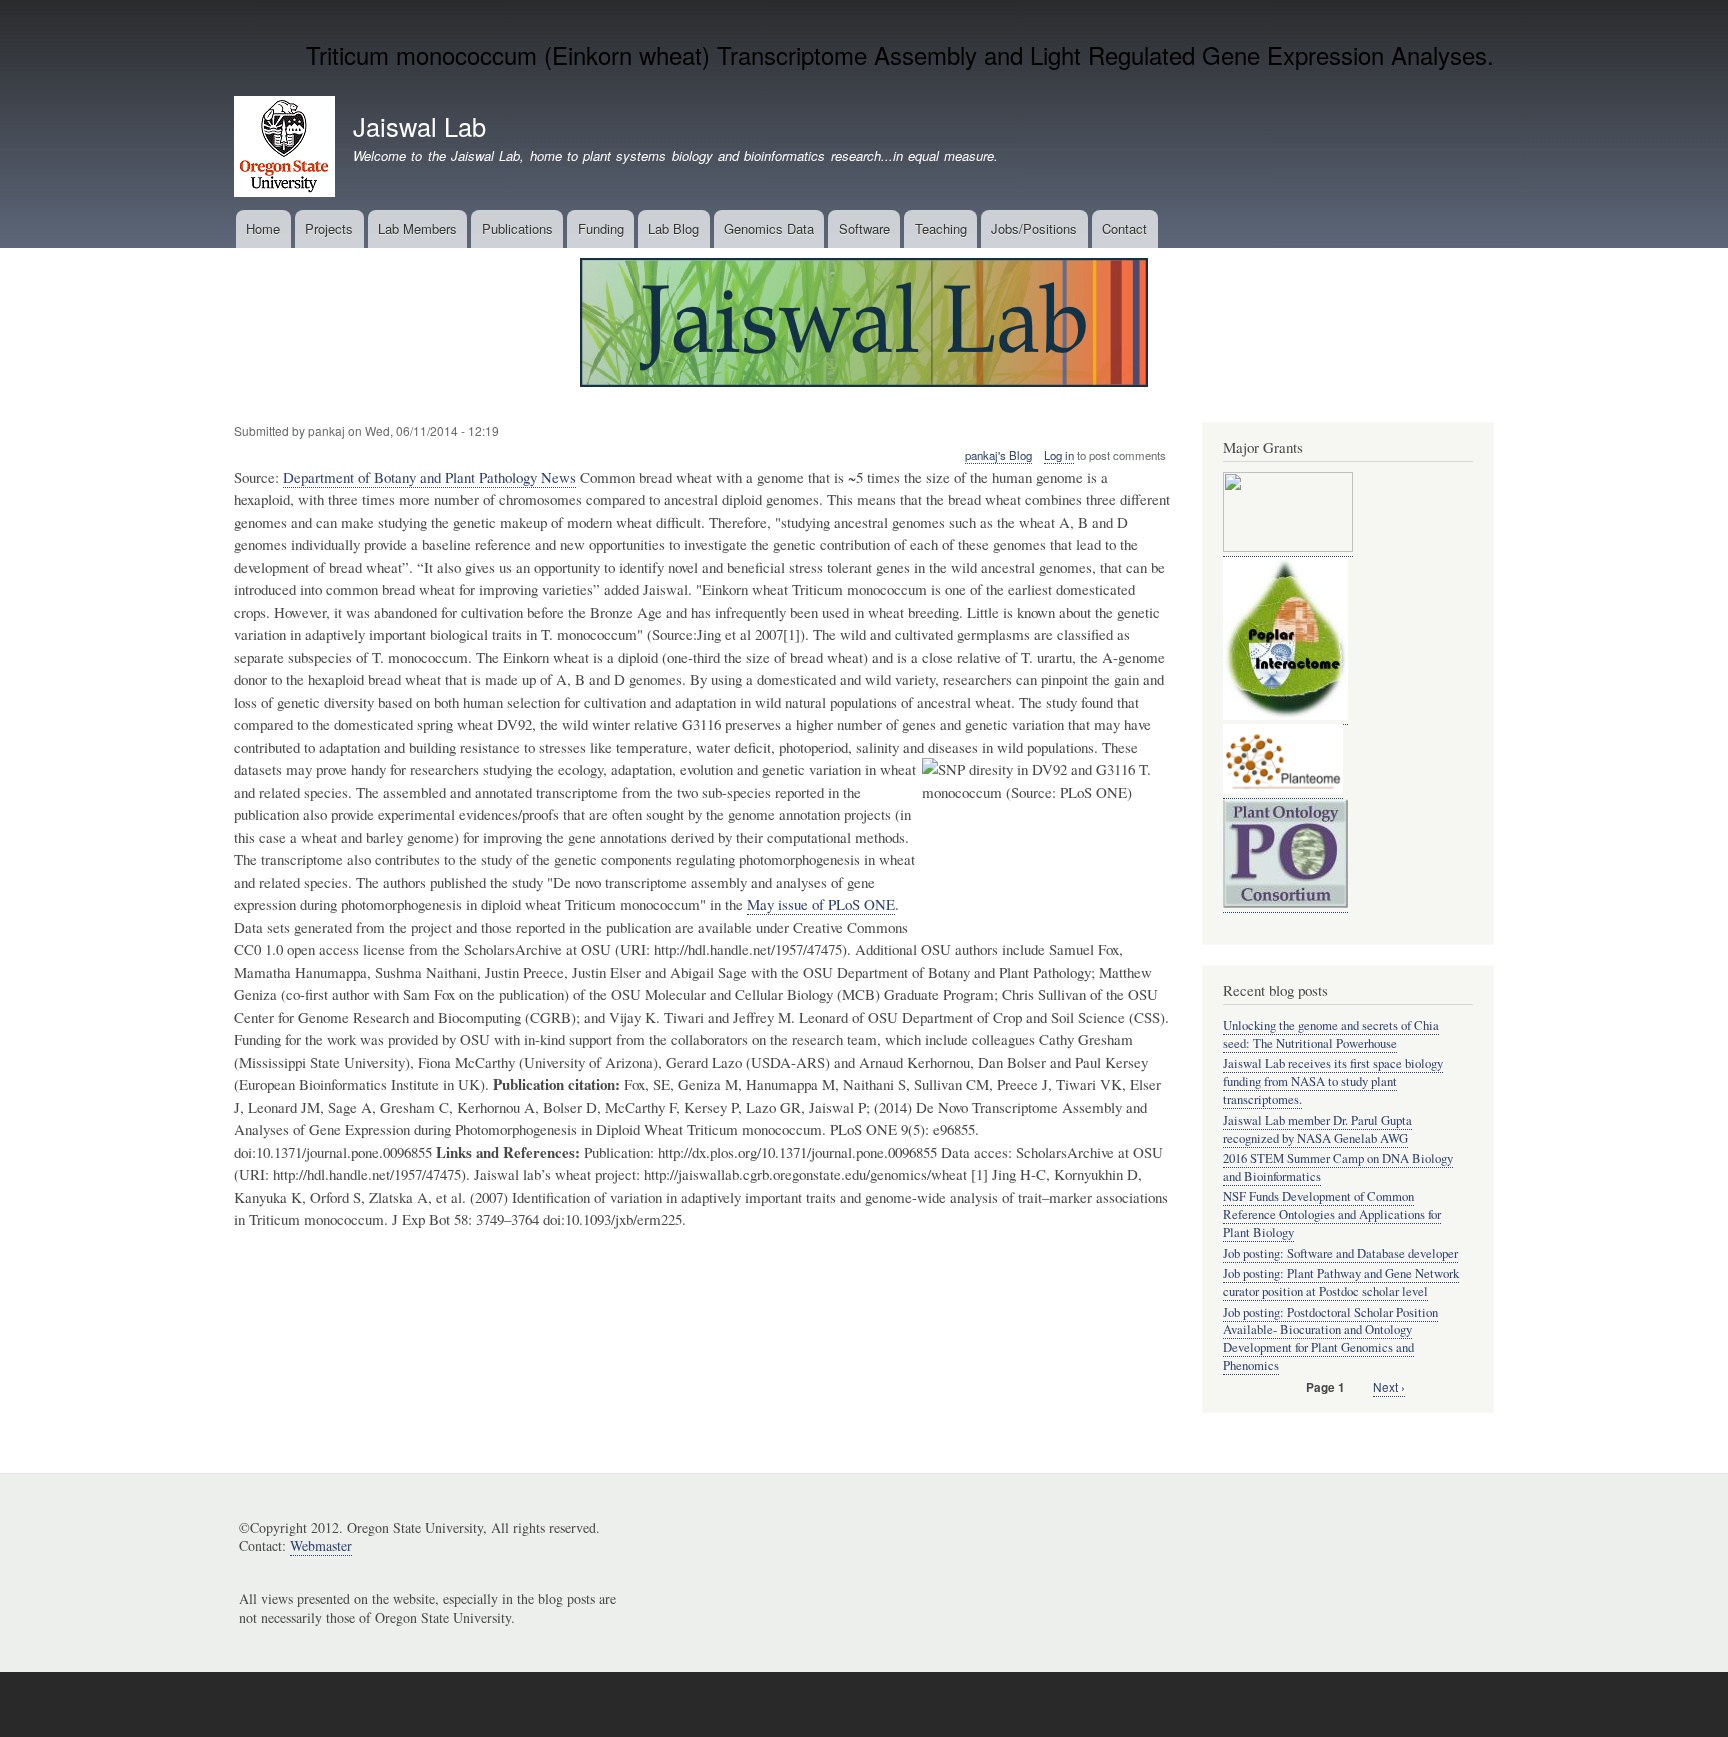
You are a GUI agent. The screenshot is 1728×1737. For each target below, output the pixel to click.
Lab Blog (673, 228)
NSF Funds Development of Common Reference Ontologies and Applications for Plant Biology (1332, 1214)
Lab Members (417, 228)
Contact (1124, 228)
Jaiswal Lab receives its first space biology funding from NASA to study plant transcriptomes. (1333, 1081)
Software (864, 228)
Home (263, 228)
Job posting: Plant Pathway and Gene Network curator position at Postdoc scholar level (1341, 1282)
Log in (1059, 455)
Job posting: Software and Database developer (1340, 1253)
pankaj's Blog (998, 455)
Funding (601, 228)
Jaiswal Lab (419, 126)
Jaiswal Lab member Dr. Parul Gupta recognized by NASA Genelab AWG (1317, 1129)
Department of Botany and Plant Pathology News (429, 477)
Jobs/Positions (1034, 228)
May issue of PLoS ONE (821, 904)
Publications (517, 228)
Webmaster (321, 1545)
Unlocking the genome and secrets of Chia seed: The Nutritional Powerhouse (1331, 1034)
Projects (329, 228)
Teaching (941, 228)
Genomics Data (769, 228)
